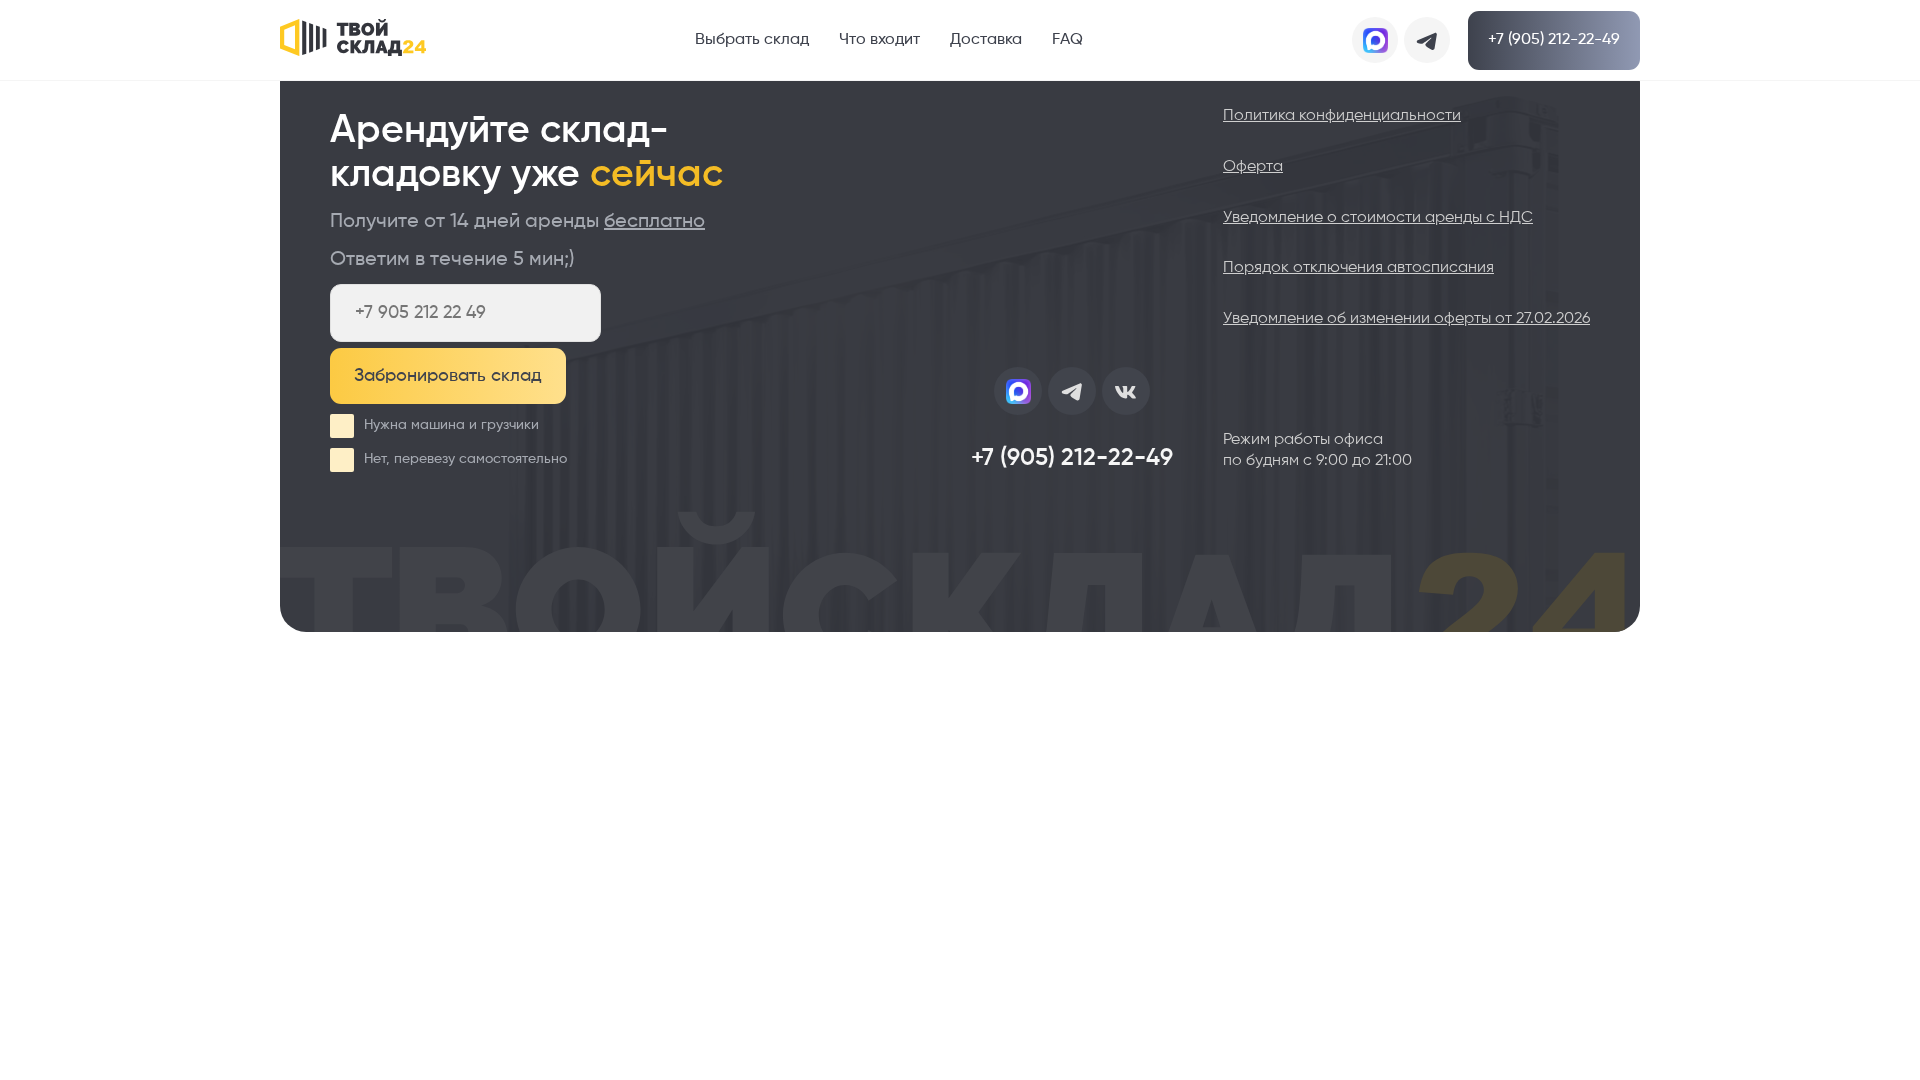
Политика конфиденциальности (1342, 116)
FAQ (1067, 40)
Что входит (879, 40)
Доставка (986, 40)
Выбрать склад (752, 40)
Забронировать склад (448, 376)
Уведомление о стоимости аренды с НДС (1378, 218)
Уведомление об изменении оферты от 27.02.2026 (1406, 319)
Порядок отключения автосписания (1358, 268)
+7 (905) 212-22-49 (1554, 40)
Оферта (1253, 167)
